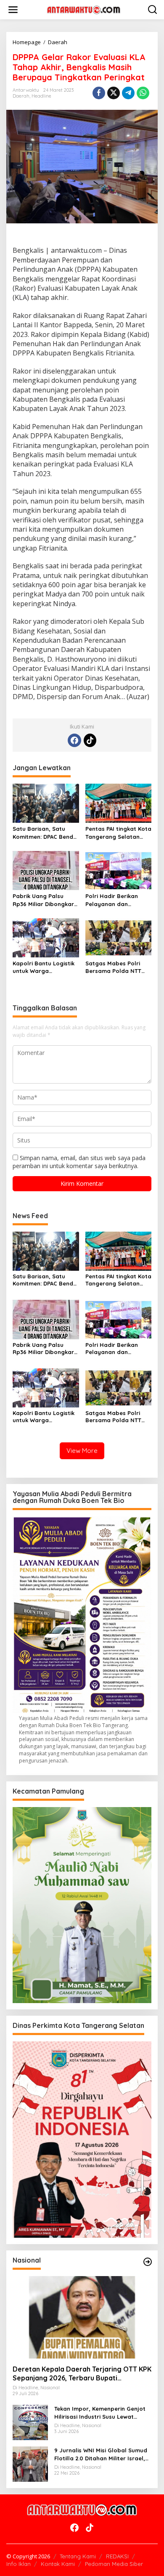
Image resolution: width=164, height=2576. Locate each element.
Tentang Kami (78, 2556)
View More (82, 1451)
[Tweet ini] (114, 93)
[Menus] (13, 10)
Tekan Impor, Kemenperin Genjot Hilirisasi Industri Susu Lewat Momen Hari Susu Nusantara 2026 (102, 2413)
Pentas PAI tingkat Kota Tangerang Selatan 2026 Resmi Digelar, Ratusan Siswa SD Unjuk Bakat (118, 833)
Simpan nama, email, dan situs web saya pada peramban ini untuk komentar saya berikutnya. (79, 1162)
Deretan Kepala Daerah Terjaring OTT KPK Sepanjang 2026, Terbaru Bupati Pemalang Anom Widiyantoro (82, 2374)
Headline (41, 96)
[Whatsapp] (143, 93)
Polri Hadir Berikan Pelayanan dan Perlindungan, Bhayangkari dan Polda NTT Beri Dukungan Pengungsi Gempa (114, 900)
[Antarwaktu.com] (84, 9)
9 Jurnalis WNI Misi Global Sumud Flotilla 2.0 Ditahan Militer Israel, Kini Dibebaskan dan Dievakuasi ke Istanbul (102, 2454)
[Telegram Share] (128, 93)
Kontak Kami (58, 2564)
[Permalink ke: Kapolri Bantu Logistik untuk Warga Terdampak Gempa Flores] (46, 937)
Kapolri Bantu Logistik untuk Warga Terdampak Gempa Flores (44, 967)
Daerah (21, 96)
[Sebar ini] (99, 93)
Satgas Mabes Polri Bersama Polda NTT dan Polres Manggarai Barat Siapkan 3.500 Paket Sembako (117, 967)
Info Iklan (19, 2564)
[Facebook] (74, 740)
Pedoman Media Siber (114, 2564)
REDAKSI (117, 2556)
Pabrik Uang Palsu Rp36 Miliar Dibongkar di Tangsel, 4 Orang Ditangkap (43, 900)
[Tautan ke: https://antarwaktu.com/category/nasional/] (148, 2262)
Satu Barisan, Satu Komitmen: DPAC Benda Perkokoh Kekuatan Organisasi (45, 833)
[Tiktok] (90, 740)
